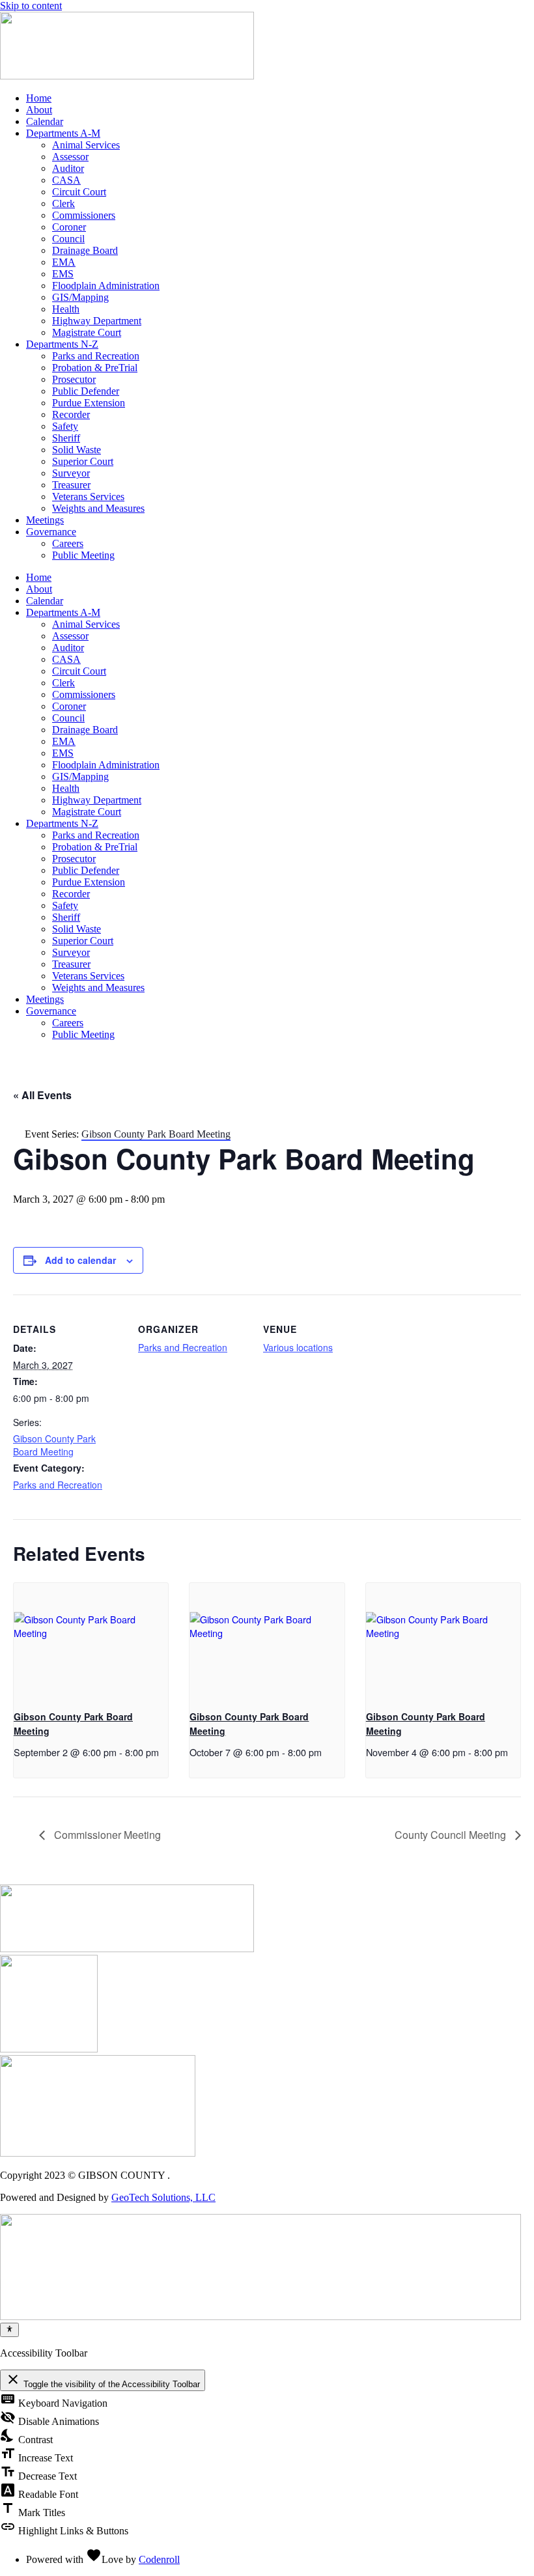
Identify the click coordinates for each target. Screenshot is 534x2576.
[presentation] (91, 1641)
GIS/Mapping (80, 297)
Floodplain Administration (106, 286)
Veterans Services (88, 497)
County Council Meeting (452, 1835)
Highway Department (97, 321)
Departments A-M (63, 133)
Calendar (45, 121)
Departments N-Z (62, 344)
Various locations (298, 1347)
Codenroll (159, 2559)
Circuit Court (79, 192)
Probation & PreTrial (95, 368)
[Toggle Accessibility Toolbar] (9, 2330)
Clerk (63, 203)
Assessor (70, 157)
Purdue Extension (89, 403)
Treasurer (71, 485)
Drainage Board (85, 250)
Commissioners (84, 215)
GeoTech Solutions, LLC (163, 2197)
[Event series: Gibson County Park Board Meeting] (18, 1771)
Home (39, 98)
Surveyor (71, 473)
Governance (51, 532)
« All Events (42, 1095)
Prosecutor (74, 379)
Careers (68, 543)
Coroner (69, 227)
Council (68, 239)
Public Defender (86, 391)
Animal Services (86, 145)
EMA (64, 262)
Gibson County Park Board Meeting (54, 1445)
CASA (66, 180)
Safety (65, 426)
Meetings (45, 520)
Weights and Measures (98, 508)
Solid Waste (77, 450)
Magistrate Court (87, 332)
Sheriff (66, 438)
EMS (63, 274)
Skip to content (31, 6)
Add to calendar (80, 1260)
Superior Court (83, 461)
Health (66, 309)
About (39, 110)
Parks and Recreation (96, 356)
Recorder (71, 414)
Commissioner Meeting (106, 1835)
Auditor (68, 168)
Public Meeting (83, 555)
